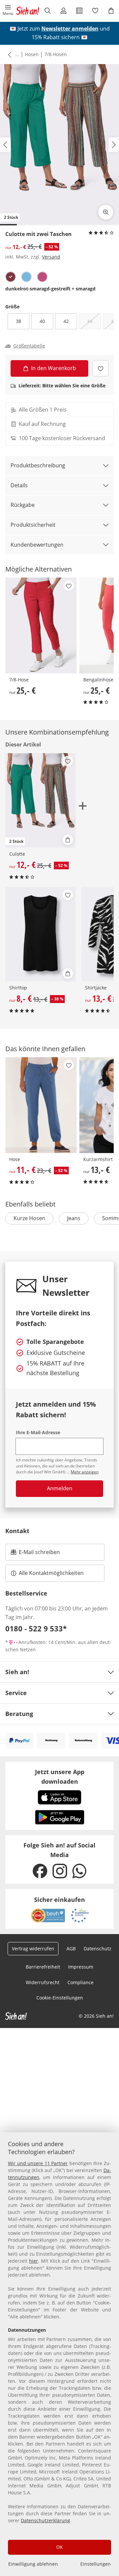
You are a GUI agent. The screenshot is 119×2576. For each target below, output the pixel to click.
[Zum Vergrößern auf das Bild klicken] (106, 212)
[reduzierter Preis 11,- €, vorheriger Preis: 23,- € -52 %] (41, 1105)
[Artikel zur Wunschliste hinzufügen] (100, 368)
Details (19, 485)
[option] (11, 277)
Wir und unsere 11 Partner (38, 2163)
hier (34, 2261)
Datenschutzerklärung (45, 2520)
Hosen (32, 54)
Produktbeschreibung (38, 465)
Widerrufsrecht (43, 1982)
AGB (71, 1949)
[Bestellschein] (79, 11)
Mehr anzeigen (85, 1472)
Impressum (81, 1967)
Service (16, 1693)
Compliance (80, 1982)
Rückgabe (23, 505)
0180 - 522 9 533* (36, 1628)
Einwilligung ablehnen (33, 2564)
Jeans (74, 1218)
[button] (8, 11)
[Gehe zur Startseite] (28, 11)
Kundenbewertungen (37, 545)
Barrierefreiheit (43, 1967)
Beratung (19, 1714)
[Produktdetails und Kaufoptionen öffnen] (68, 840)
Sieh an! (17, 1672)
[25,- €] (41, 625)
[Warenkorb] (111, 11)
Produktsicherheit (33, 525)
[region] (59, 2354)
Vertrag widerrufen (33, 1949)
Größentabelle (29, 346)
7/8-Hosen (56, 54)
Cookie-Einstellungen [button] (60, 1998)
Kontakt (17, 1531)
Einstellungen (96, 2564)
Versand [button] (51, 257)
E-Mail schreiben (35, 1554)
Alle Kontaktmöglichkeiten (51, 1573)
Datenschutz (98, 1949)
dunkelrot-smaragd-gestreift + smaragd (50, 289)
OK (59, 2547)
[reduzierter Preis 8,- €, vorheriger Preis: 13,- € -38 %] (40, 934)
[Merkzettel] (95, 11)
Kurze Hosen (29, 1218)
